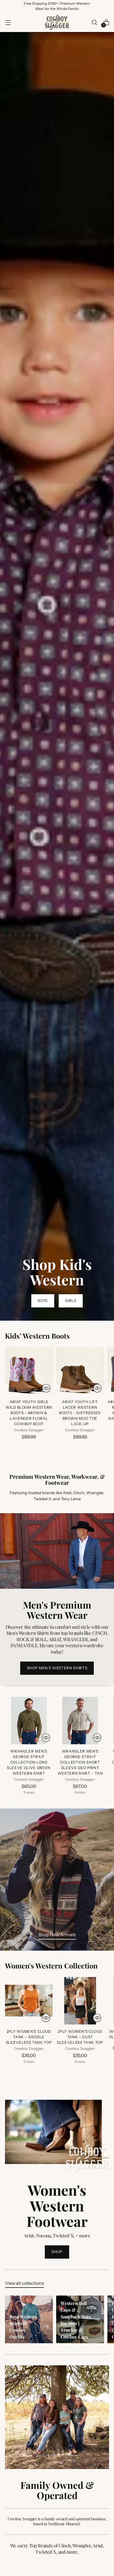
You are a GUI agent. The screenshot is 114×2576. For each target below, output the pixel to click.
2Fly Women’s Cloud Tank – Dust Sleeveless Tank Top (80, 2037)
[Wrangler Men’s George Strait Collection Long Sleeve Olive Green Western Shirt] (29, 1721)
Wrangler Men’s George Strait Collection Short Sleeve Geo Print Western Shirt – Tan (80, 1762)
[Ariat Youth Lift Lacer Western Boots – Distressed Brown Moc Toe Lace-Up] (80, 1371)
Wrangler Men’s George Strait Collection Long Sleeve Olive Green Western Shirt (29, 1762)
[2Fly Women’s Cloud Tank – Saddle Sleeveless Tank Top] (29, 2001)
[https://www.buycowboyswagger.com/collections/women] (57, 1880)
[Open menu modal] (8, 22)
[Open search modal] (94, 22)
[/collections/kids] (57, 677)
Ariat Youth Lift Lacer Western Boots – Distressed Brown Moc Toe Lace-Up (80, 1413)
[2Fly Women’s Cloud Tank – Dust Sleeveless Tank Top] (80, 2001)
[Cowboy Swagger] (57, 22)
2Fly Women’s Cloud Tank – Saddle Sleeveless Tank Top (29, 2037)
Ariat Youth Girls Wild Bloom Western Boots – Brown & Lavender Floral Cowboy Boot (29, 1413)
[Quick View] (46, 1388)
